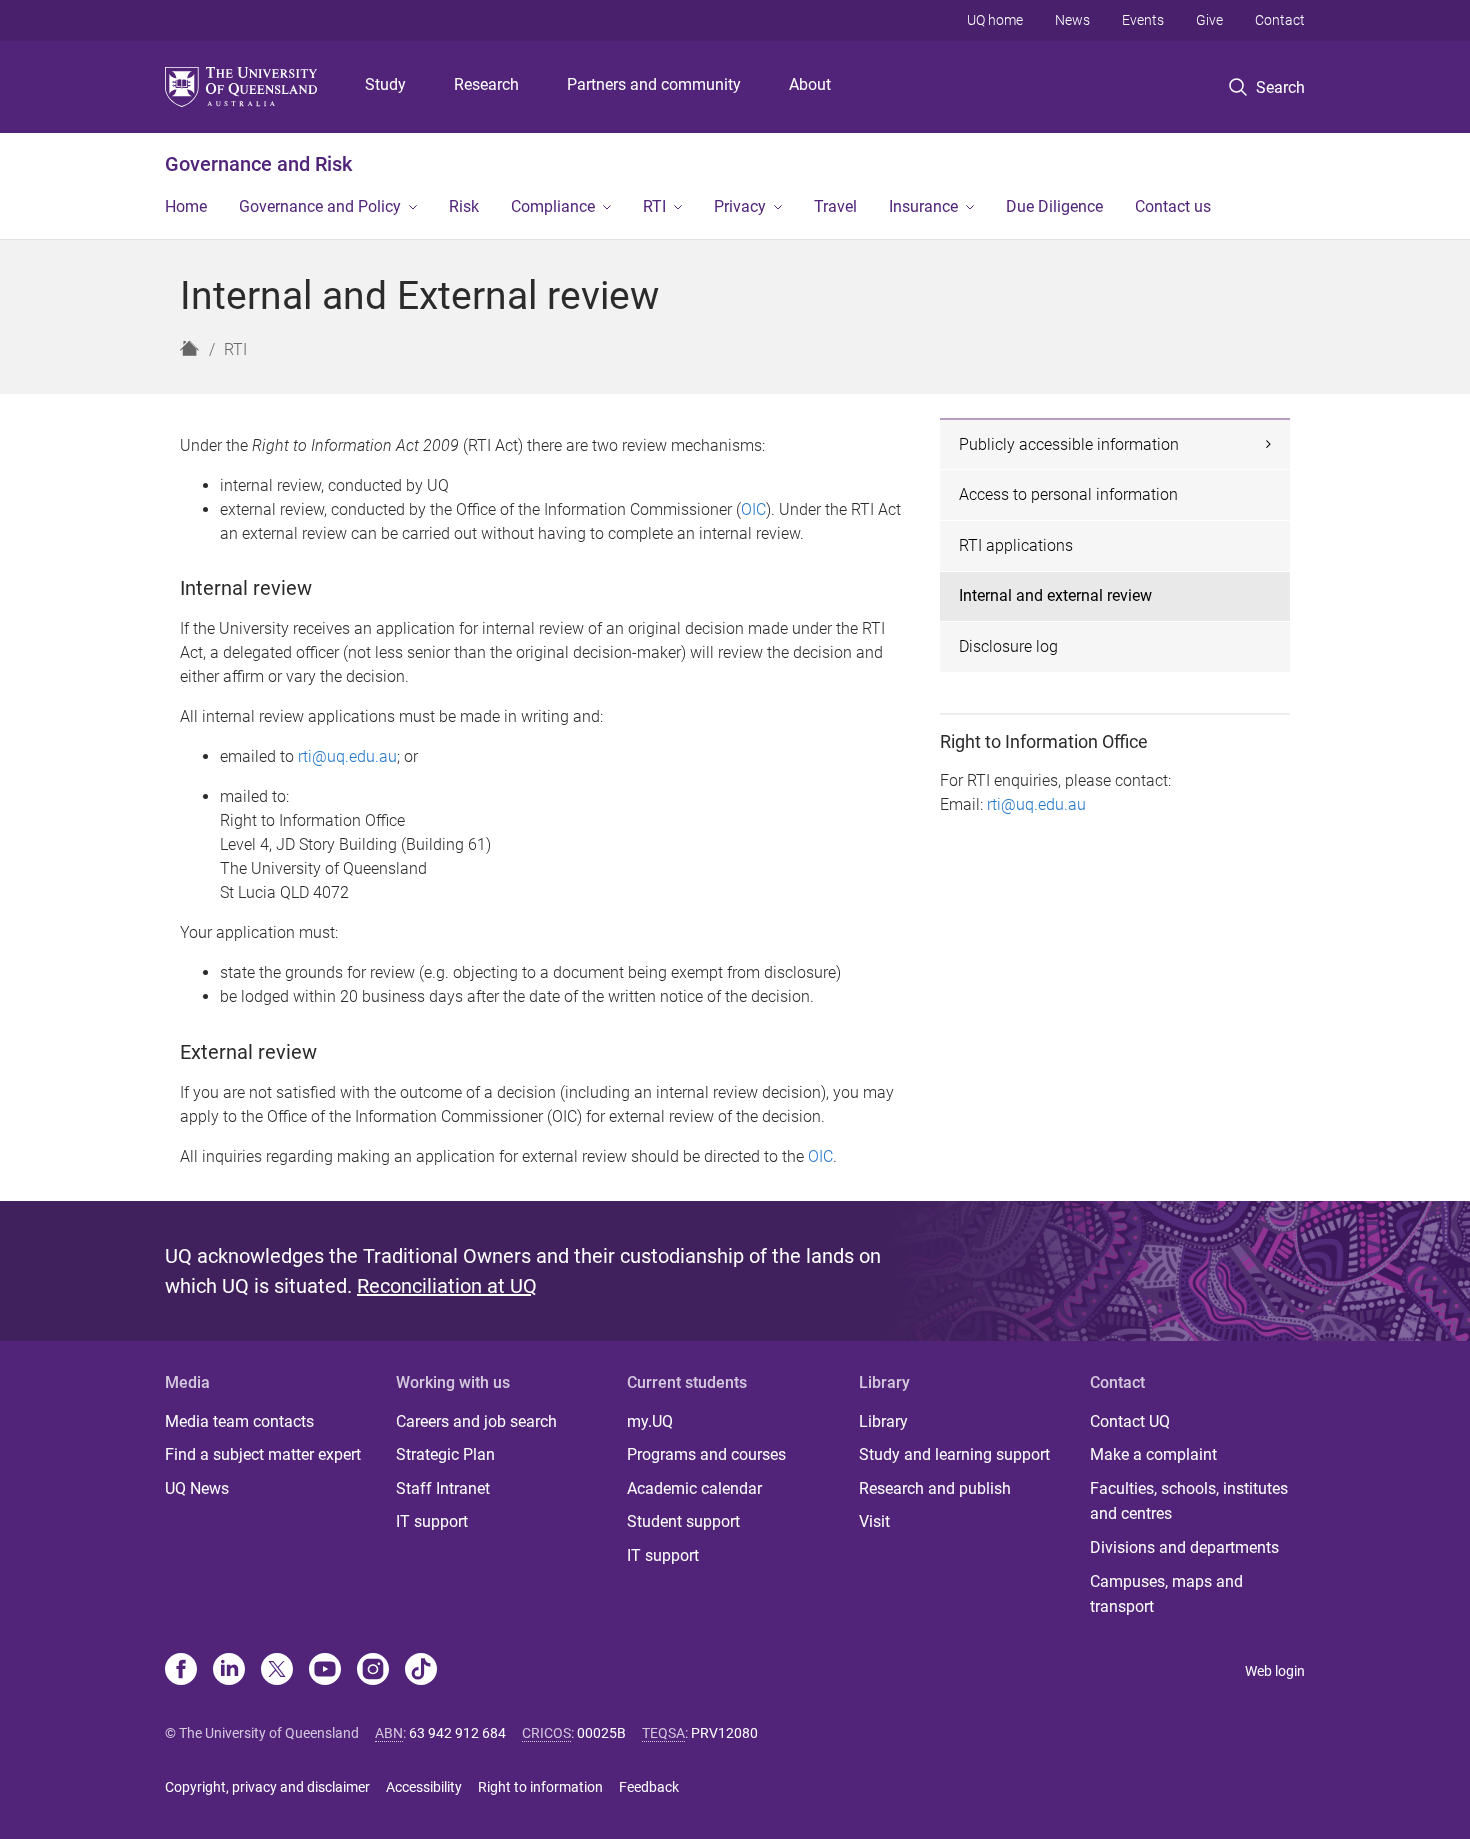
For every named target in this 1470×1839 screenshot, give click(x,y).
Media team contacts (239, 1421)
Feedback (649, 1787)
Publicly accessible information (1069, 444)
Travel (835, 206)
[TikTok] (421, 1671)
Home (186, 206)
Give (1209, 20)
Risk (464, 206)
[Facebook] (181, 1671)
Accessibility (424, 1787)
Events (1143, 20)
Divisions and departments (1184, 1547)
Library (883, 1421)
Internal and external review (1055, 595)
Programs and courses (706, 1454)
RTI (654, 206)
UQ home (995, 20)
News (1072, 20)
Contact (1280, 20)
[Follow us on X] (277, 1671)
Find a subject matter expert (263, 1454)
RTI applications (1016, 545)
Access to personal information (1068, 494)
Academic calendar (694, 1488)
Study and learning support (954, 1454)
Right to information (540, 1787)
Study (385, 84)
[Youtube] (325, 1671)
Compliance (553, 206)
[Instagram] (373, 1671)
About (810, 84)
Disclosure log (1008, 646)
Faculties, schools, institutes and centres (1189, 1501)
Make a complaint (1153, 1454)
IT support (432, 1521)
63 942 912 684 (457, 1733)
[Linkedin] (229, 1671)
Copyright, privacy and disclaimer (267, 1787)
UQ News (197, 1488)
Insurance (923, 206)
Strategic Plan (445, 1454)
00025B (601, 1733)
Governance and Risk (258, 164)
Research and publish (935, 1488)
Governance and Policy (320, 206)
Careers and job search (476, 1421)
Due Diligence (1054, 206)
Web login (1275, 1671)
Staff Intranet (443, 1488)
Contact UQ (1130, 1421)
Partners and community (654, 84)
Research (486, 84)
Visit (874, 1521)
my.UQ (650, 1421)
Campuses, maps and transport (1166, 1594)
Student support (683, 1521)
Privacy (740, 206)
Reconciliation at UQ (447, 1286)
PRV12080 (724, 1733)
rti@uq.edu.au (347, 756)
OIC (753, 509)
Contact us (1173, 206)
